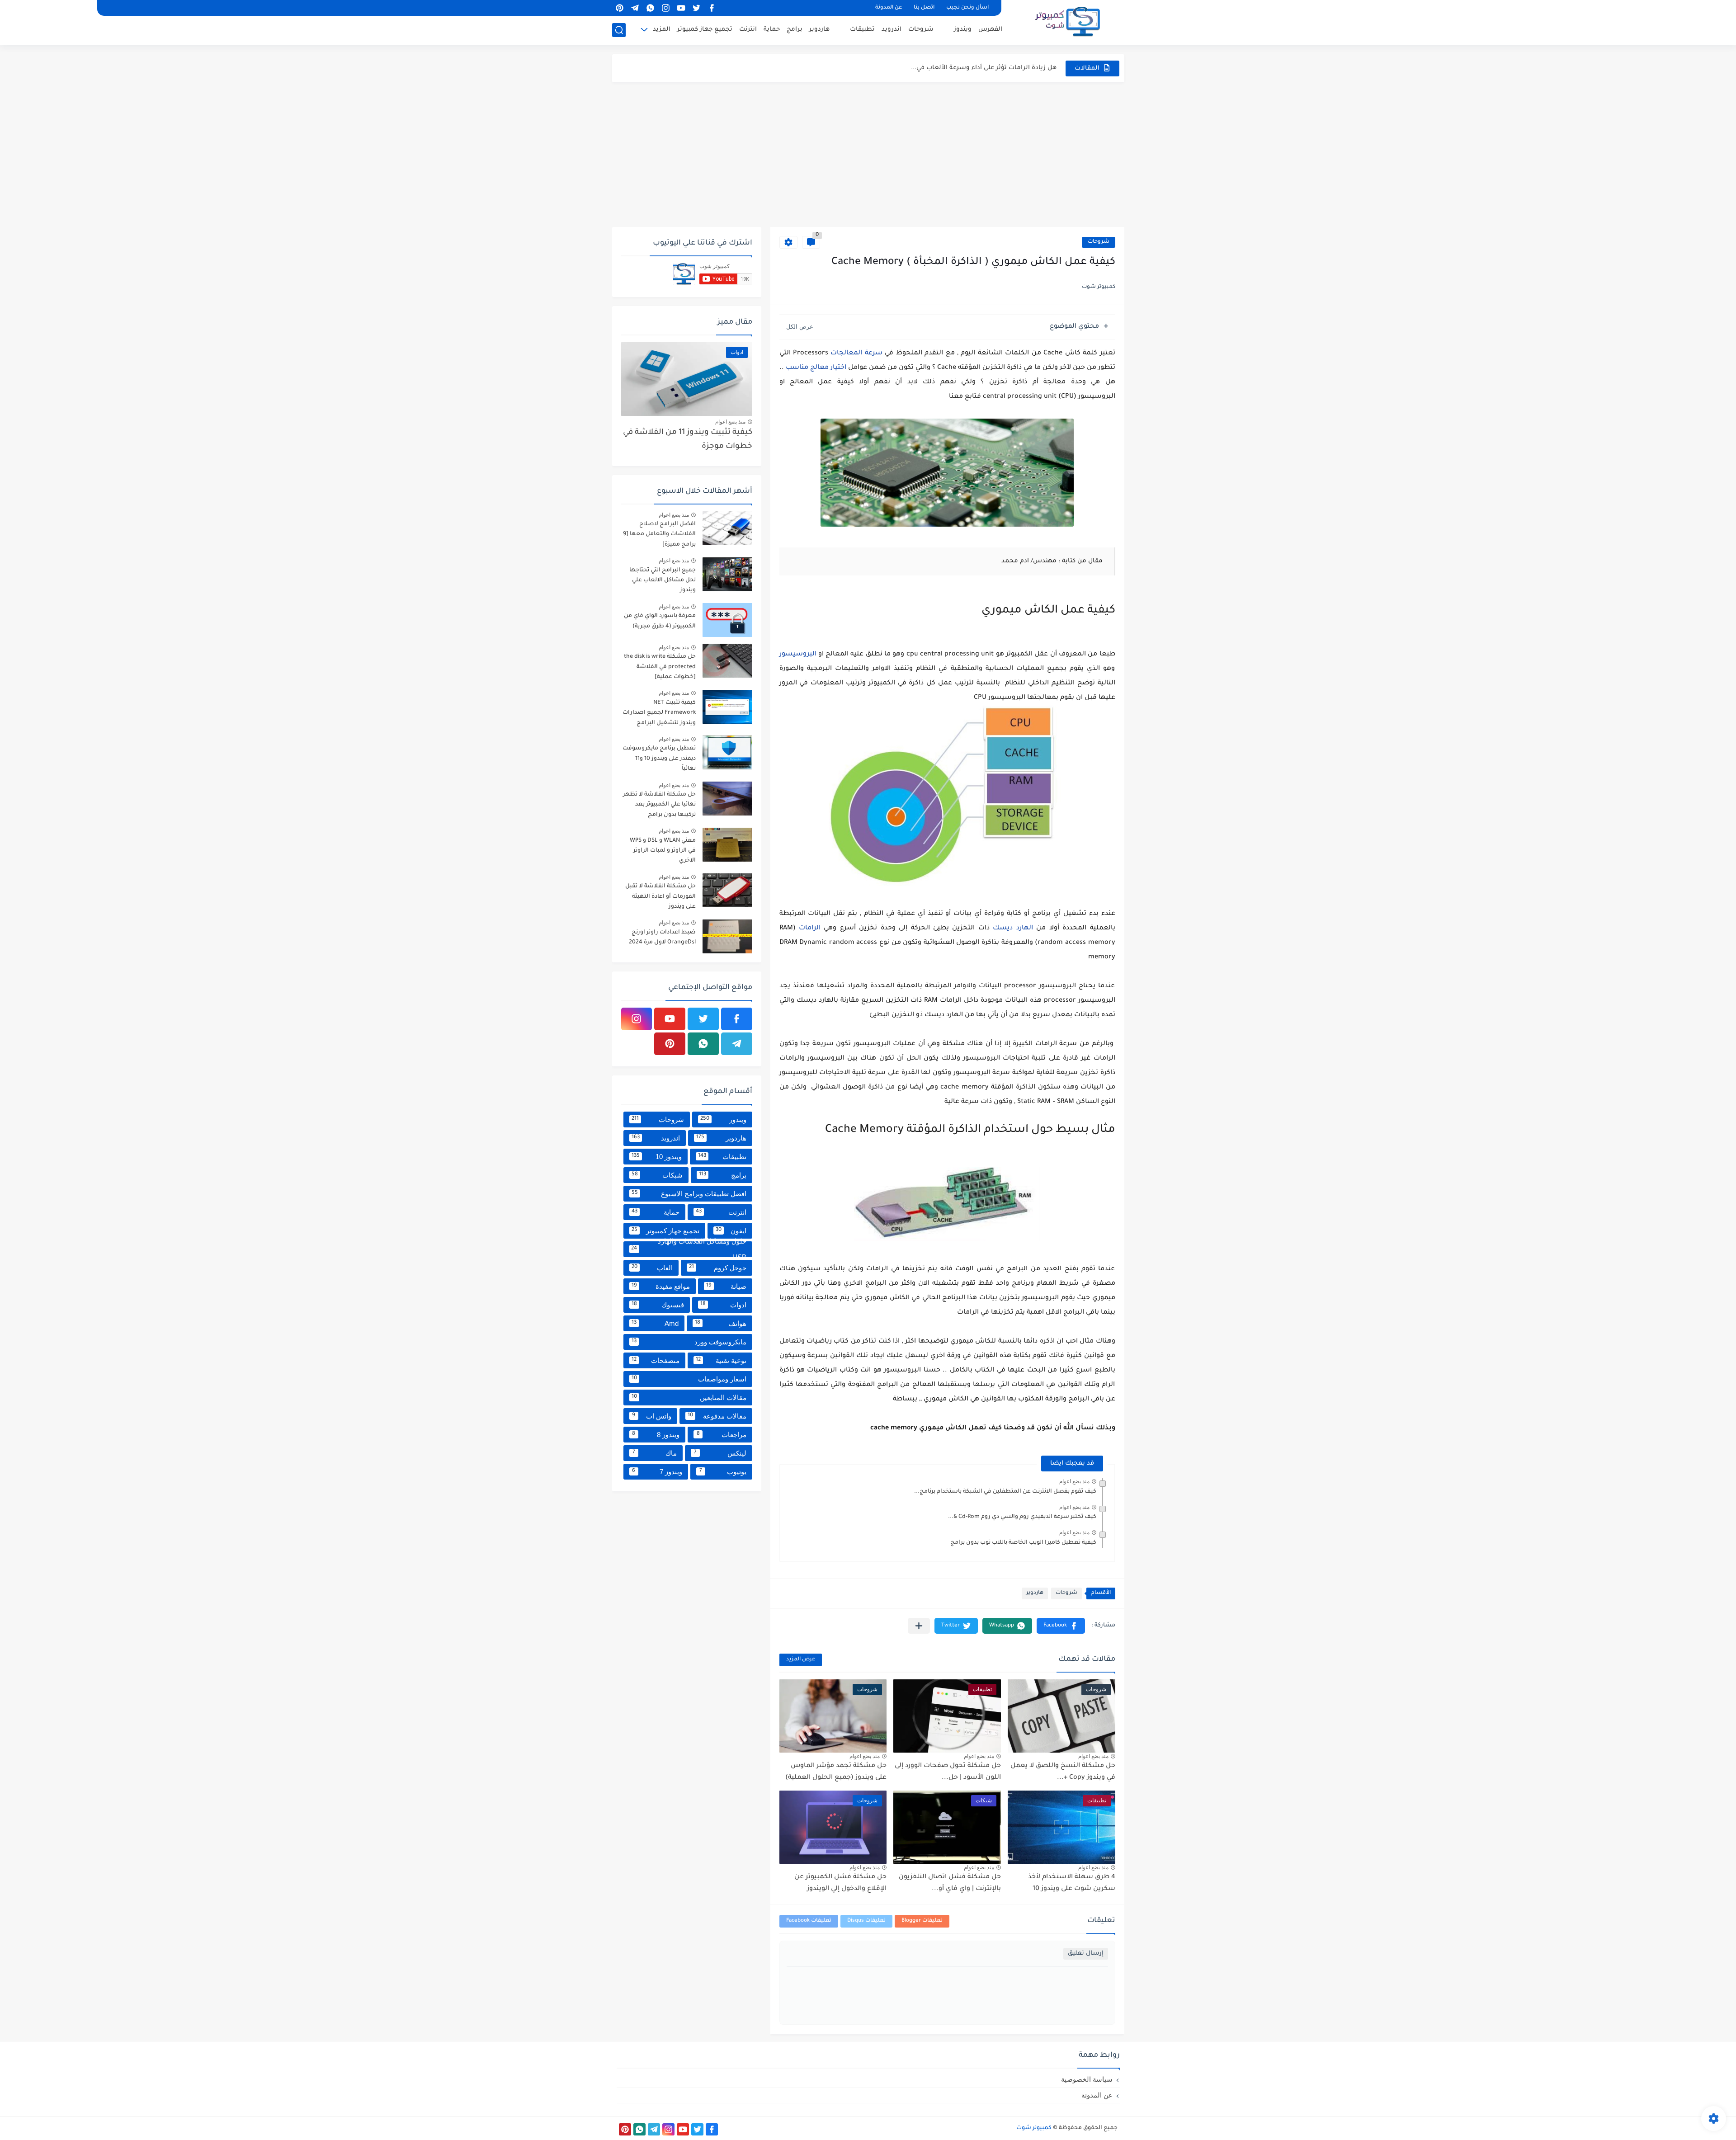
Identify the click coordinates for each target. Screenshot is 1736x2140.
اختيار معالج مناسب (816, 368)
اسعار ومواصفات (689, 1379)
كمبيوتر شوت (1034, 2128)
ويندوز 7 (657, 1472)
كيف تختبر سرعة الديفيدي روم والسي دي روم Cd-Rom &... (1022, 1517)
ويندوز (963, 30)
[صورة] (727, 528)
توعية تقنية (721, 1360)
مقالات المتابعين (689, 1398)
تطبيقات (862, 30)
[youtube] (681, 8)
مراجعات (722, 1435)
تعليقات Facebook (809, 1921)
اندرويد (892, 30)
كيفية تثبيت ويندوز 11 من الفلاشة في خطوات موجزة (688, 440)
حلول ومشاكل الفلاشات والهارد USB (689, 1249)
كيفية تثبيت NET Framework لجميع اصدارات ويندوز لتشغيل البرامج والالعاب (659, 714)
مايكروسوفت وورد (689, 1342)
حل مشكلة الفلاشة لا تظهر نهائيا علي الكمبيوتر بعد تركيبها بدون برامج (659, 805)
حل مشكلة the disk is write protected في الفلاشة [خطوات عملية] (660, 667)
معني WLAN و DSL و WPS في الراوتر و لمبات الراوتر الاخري (663, 851)
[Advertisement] (868, 155)
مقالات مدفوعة (717, 1416)
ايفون (731, 1231)
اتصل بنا (924, 8)
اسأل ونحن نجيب (967, 8)
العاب (652, 1268)
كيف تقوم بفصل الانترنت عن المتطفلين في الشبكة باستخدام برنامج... (1005, 1492)
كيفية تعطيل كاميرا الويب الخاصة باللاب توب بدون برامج (1023, 1543)
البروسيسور (798, 655)
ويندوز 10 (657, 1157)
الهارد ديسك (1013, 929)
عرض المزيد (801, 1660)
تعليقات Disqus (866, 1921)
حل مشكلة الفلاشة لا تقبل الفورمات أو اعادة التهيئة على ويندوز (660, 897)
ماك (655, 1453)
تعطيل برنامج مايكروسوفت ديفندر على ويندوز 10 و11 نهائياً (659, 759)
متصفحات (656, 1360)
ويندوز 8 (656, 1435)
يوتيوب (723, 1472)
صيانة (726, 1286)
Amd (655, 1323)
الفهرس (990, 30)
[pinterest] (620, 8)
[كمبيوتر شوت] (1068, 22)
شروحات (921, 30)
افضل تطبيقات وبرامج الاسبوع (689, 1194)
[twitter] (697, 8)
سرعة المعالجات (856, 354)
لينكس (720, 1453)
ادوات (723, 1305)
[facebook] (712, 8)
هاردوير (819, 30)
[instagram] (666, 8)
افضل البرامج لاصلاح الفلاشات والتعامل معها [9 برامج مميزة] (659, 535)
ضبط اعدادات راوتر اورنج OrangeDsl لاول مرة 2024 (662, 938)
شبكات (657, 1175)
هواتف (721, 1323)
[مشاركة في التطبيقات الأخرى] (919, 1626)
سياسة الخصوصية (1087, 2079)
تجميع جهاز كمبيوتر (705, 30)
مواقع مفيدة (661, 1286)
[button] (1061, 1626)
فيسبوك (658, 1305)
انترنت (748, 30)
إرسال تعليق (1086, 1954)
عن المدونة (889, 8)
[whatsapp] (651, 8)
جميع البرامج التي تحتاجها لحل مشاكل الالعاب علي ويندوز (663, 581)
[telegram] (635, 8)
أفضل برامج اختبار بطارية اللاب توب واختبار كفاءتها (984, 68)
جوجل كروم (718, 1268)
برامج (795, 30)
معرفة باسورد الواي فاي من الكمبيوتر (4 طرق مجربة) (660, 621)
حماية (772, 30)
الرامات (810, 929)
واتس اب (652, 1416)
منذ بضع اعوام (1074, 1481)
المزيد (662, 30)
